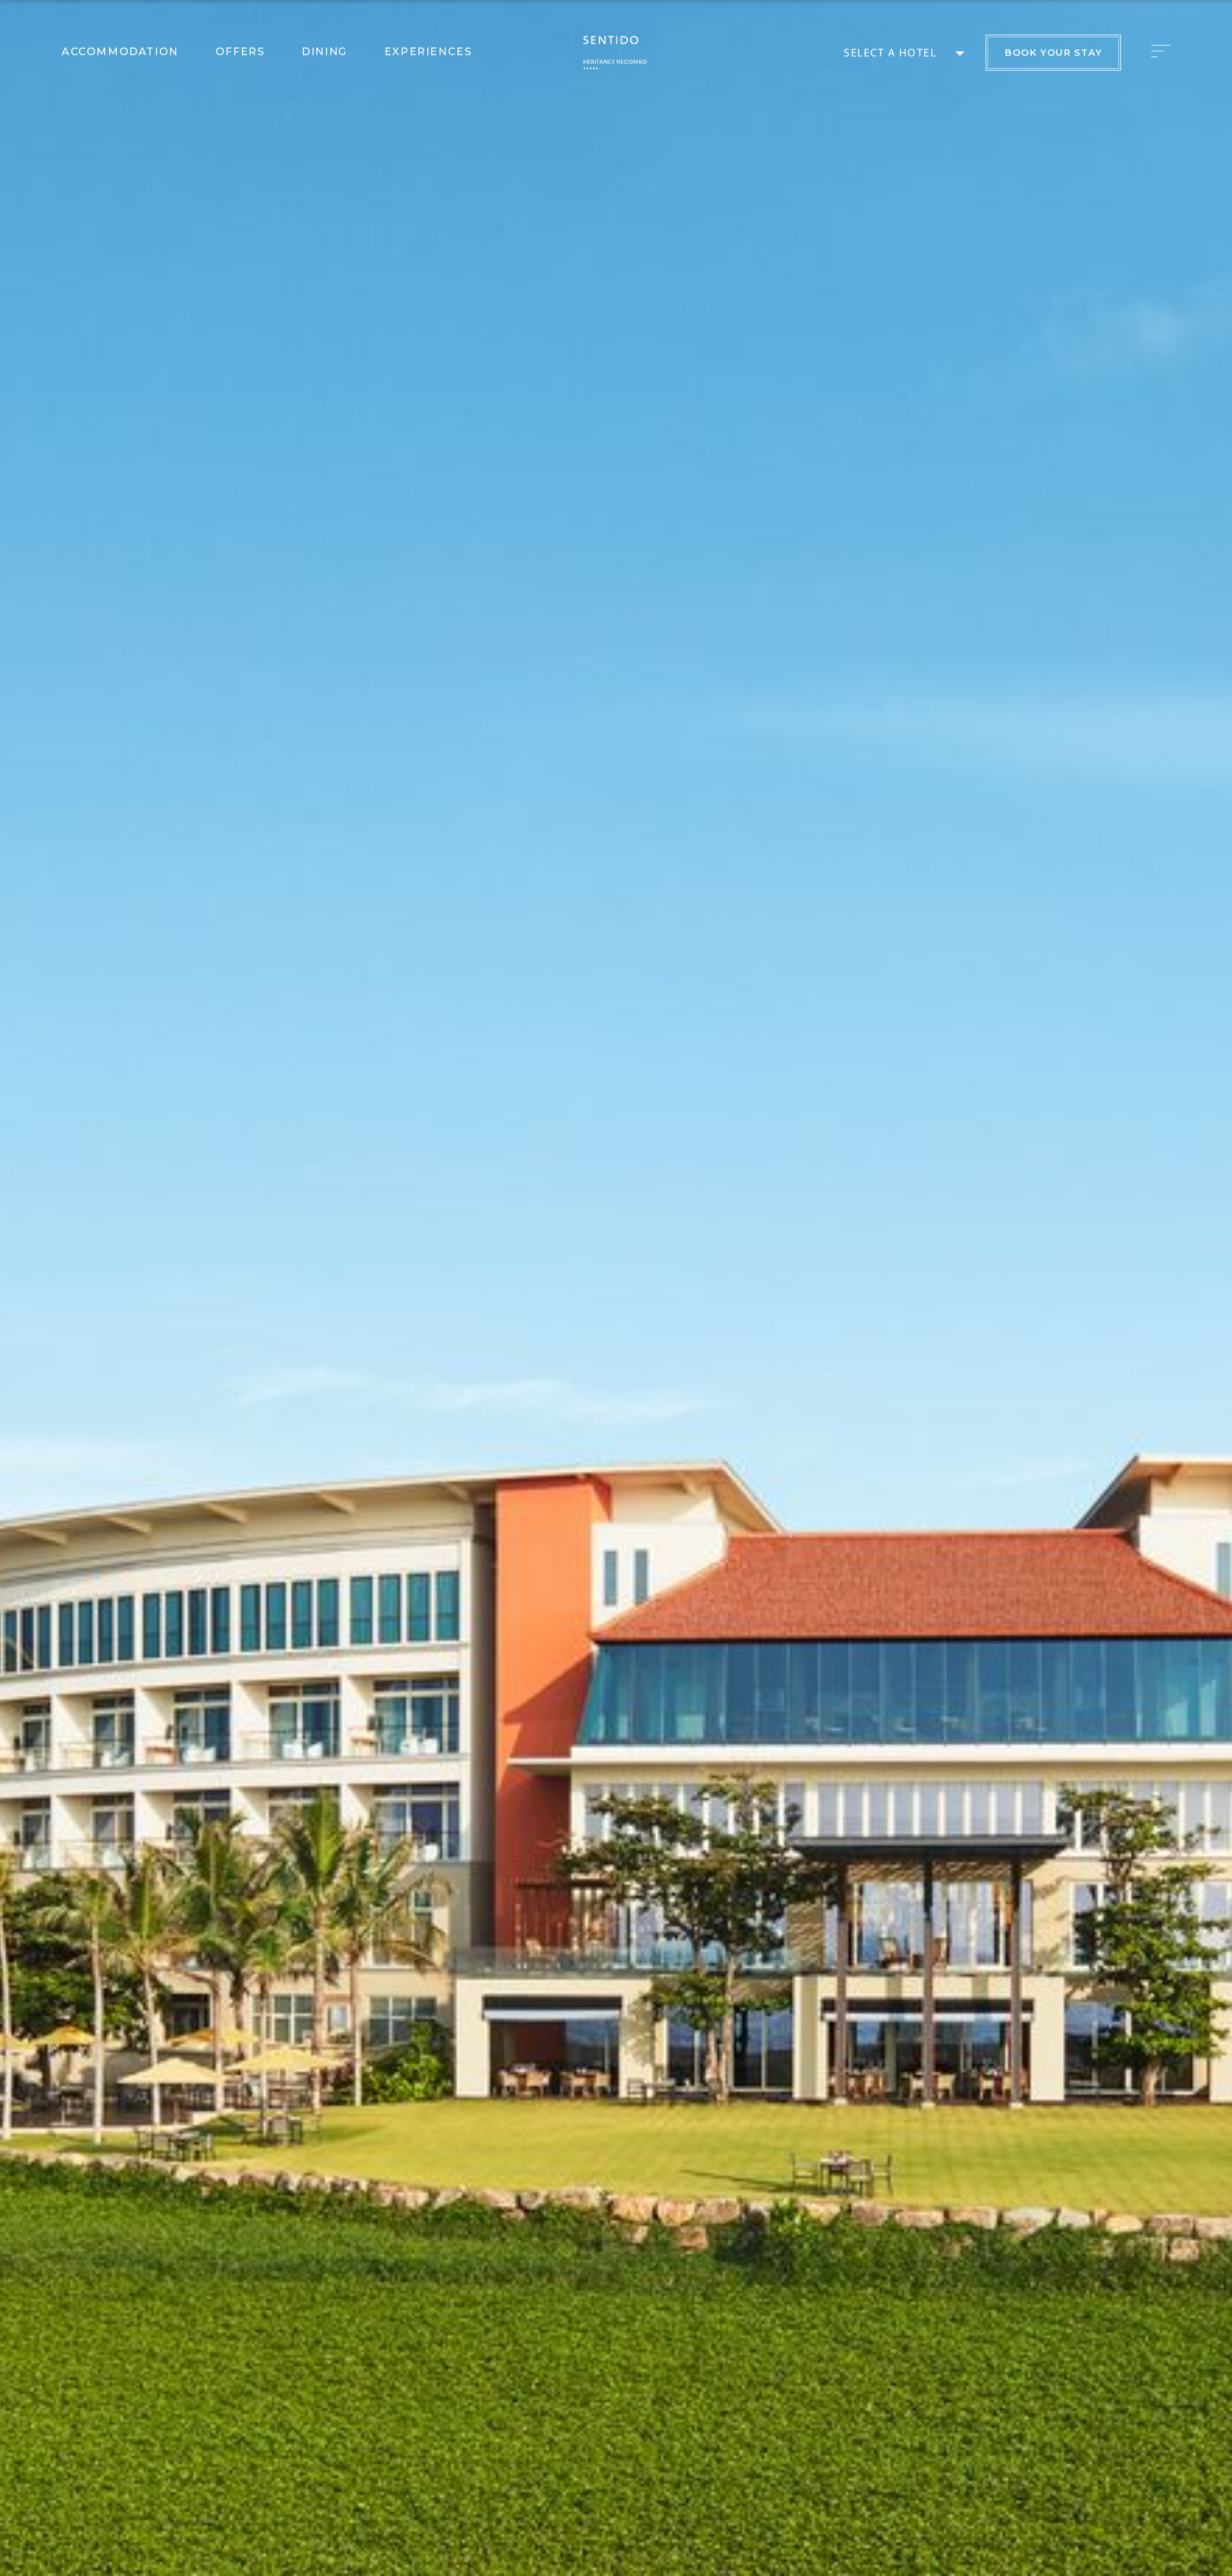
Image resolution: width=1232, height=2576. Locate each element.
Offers (240, 52)
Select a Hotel (890, 53)
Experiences (428, 52)
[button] (1164, 51)
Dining (324, 52)
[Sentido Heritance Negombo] (616, 52)
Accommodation (120, 52)
